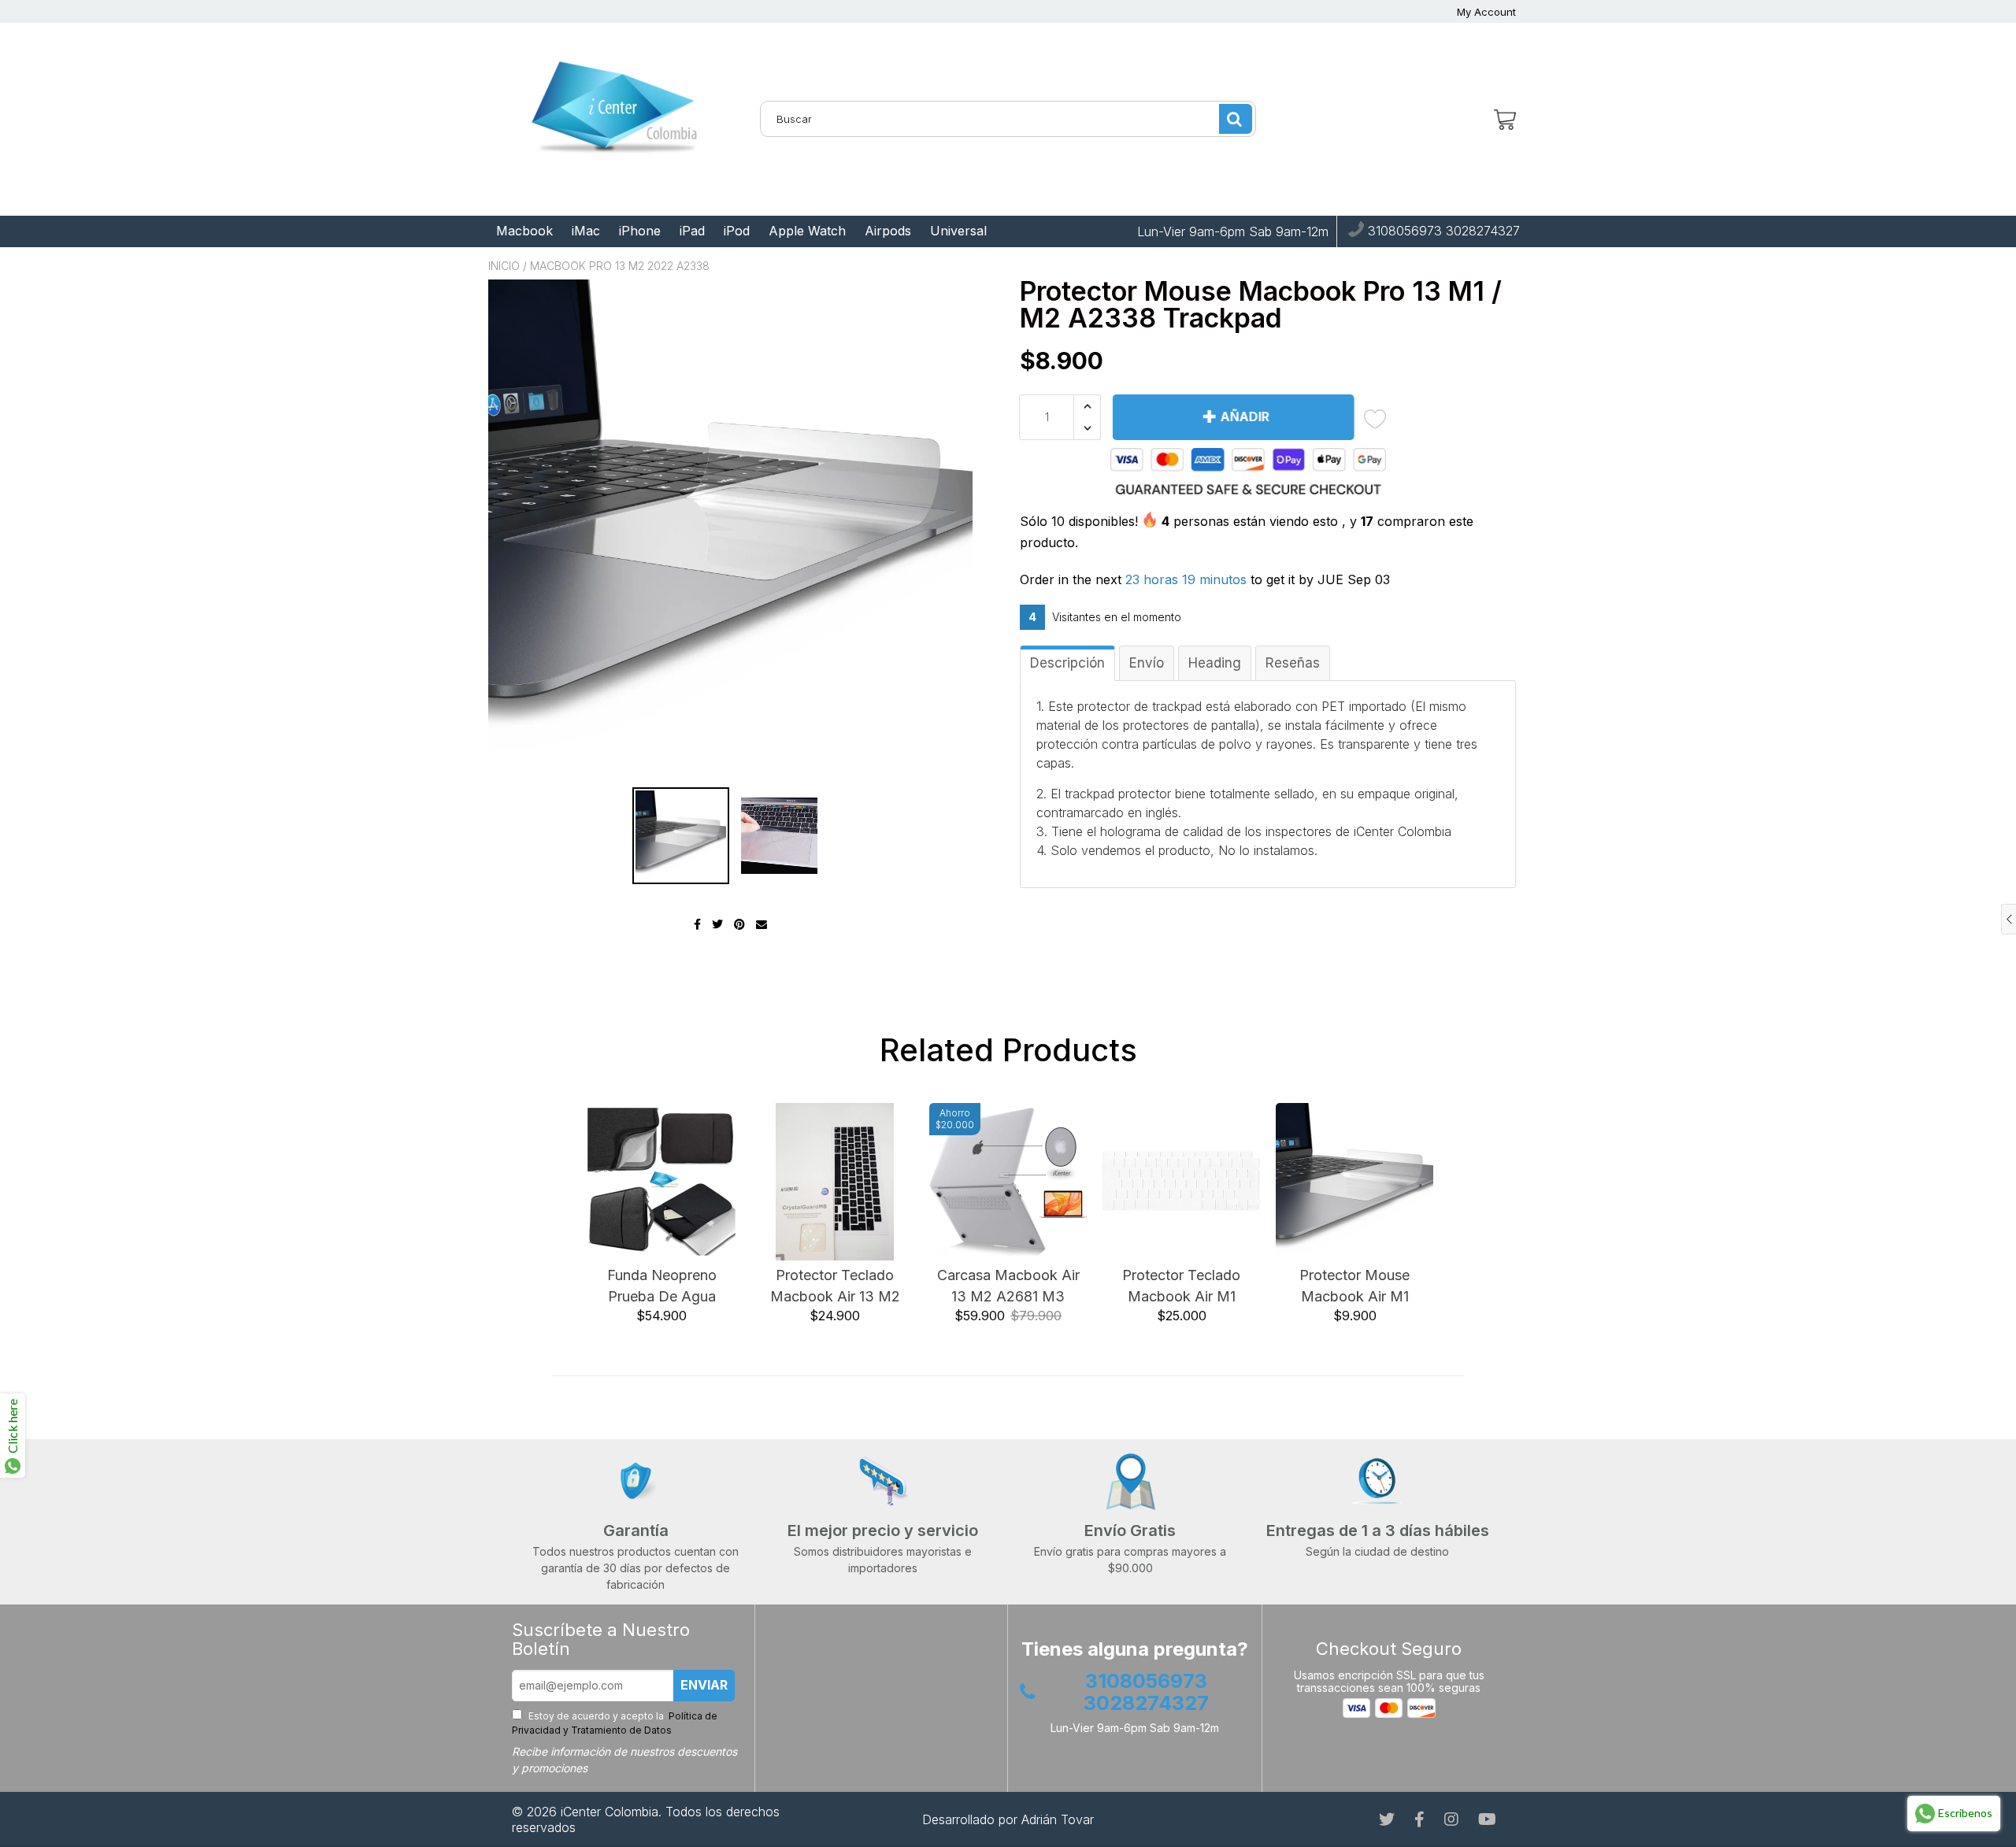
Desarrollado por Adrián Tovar (1008, 1819)
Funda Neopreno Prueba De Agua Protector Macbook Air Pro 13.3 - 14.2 (662, 1287)
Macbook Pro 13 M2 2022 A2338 (620, 266)
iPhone (640, 231)
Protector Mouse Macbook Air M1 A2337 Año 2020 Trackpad (1354, 1287)
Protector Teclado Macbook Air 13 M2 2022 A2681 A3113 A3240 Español (835, 1287)
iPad (692, 231)
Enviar (704, 1685)
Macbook (524, 231)
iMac (586, 231)
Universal (958, 231)
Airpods (888, 231)
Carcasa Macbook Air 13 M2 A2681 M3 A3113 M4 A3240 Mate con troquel (1008, 1287)
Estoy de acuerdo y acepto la (615, 1723)
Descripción (1067, 663)
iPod (737, 231)
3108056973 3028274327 (1442, 231)
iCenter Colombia (610, 1812)
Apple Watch (807, 231)
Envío (1147, 663)
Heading (1215, 663)
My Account (1486, 12)
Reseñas (1293, 663)
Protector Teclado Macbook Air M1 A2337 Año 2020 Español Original (1181, 1287)
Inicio (504, 266)
